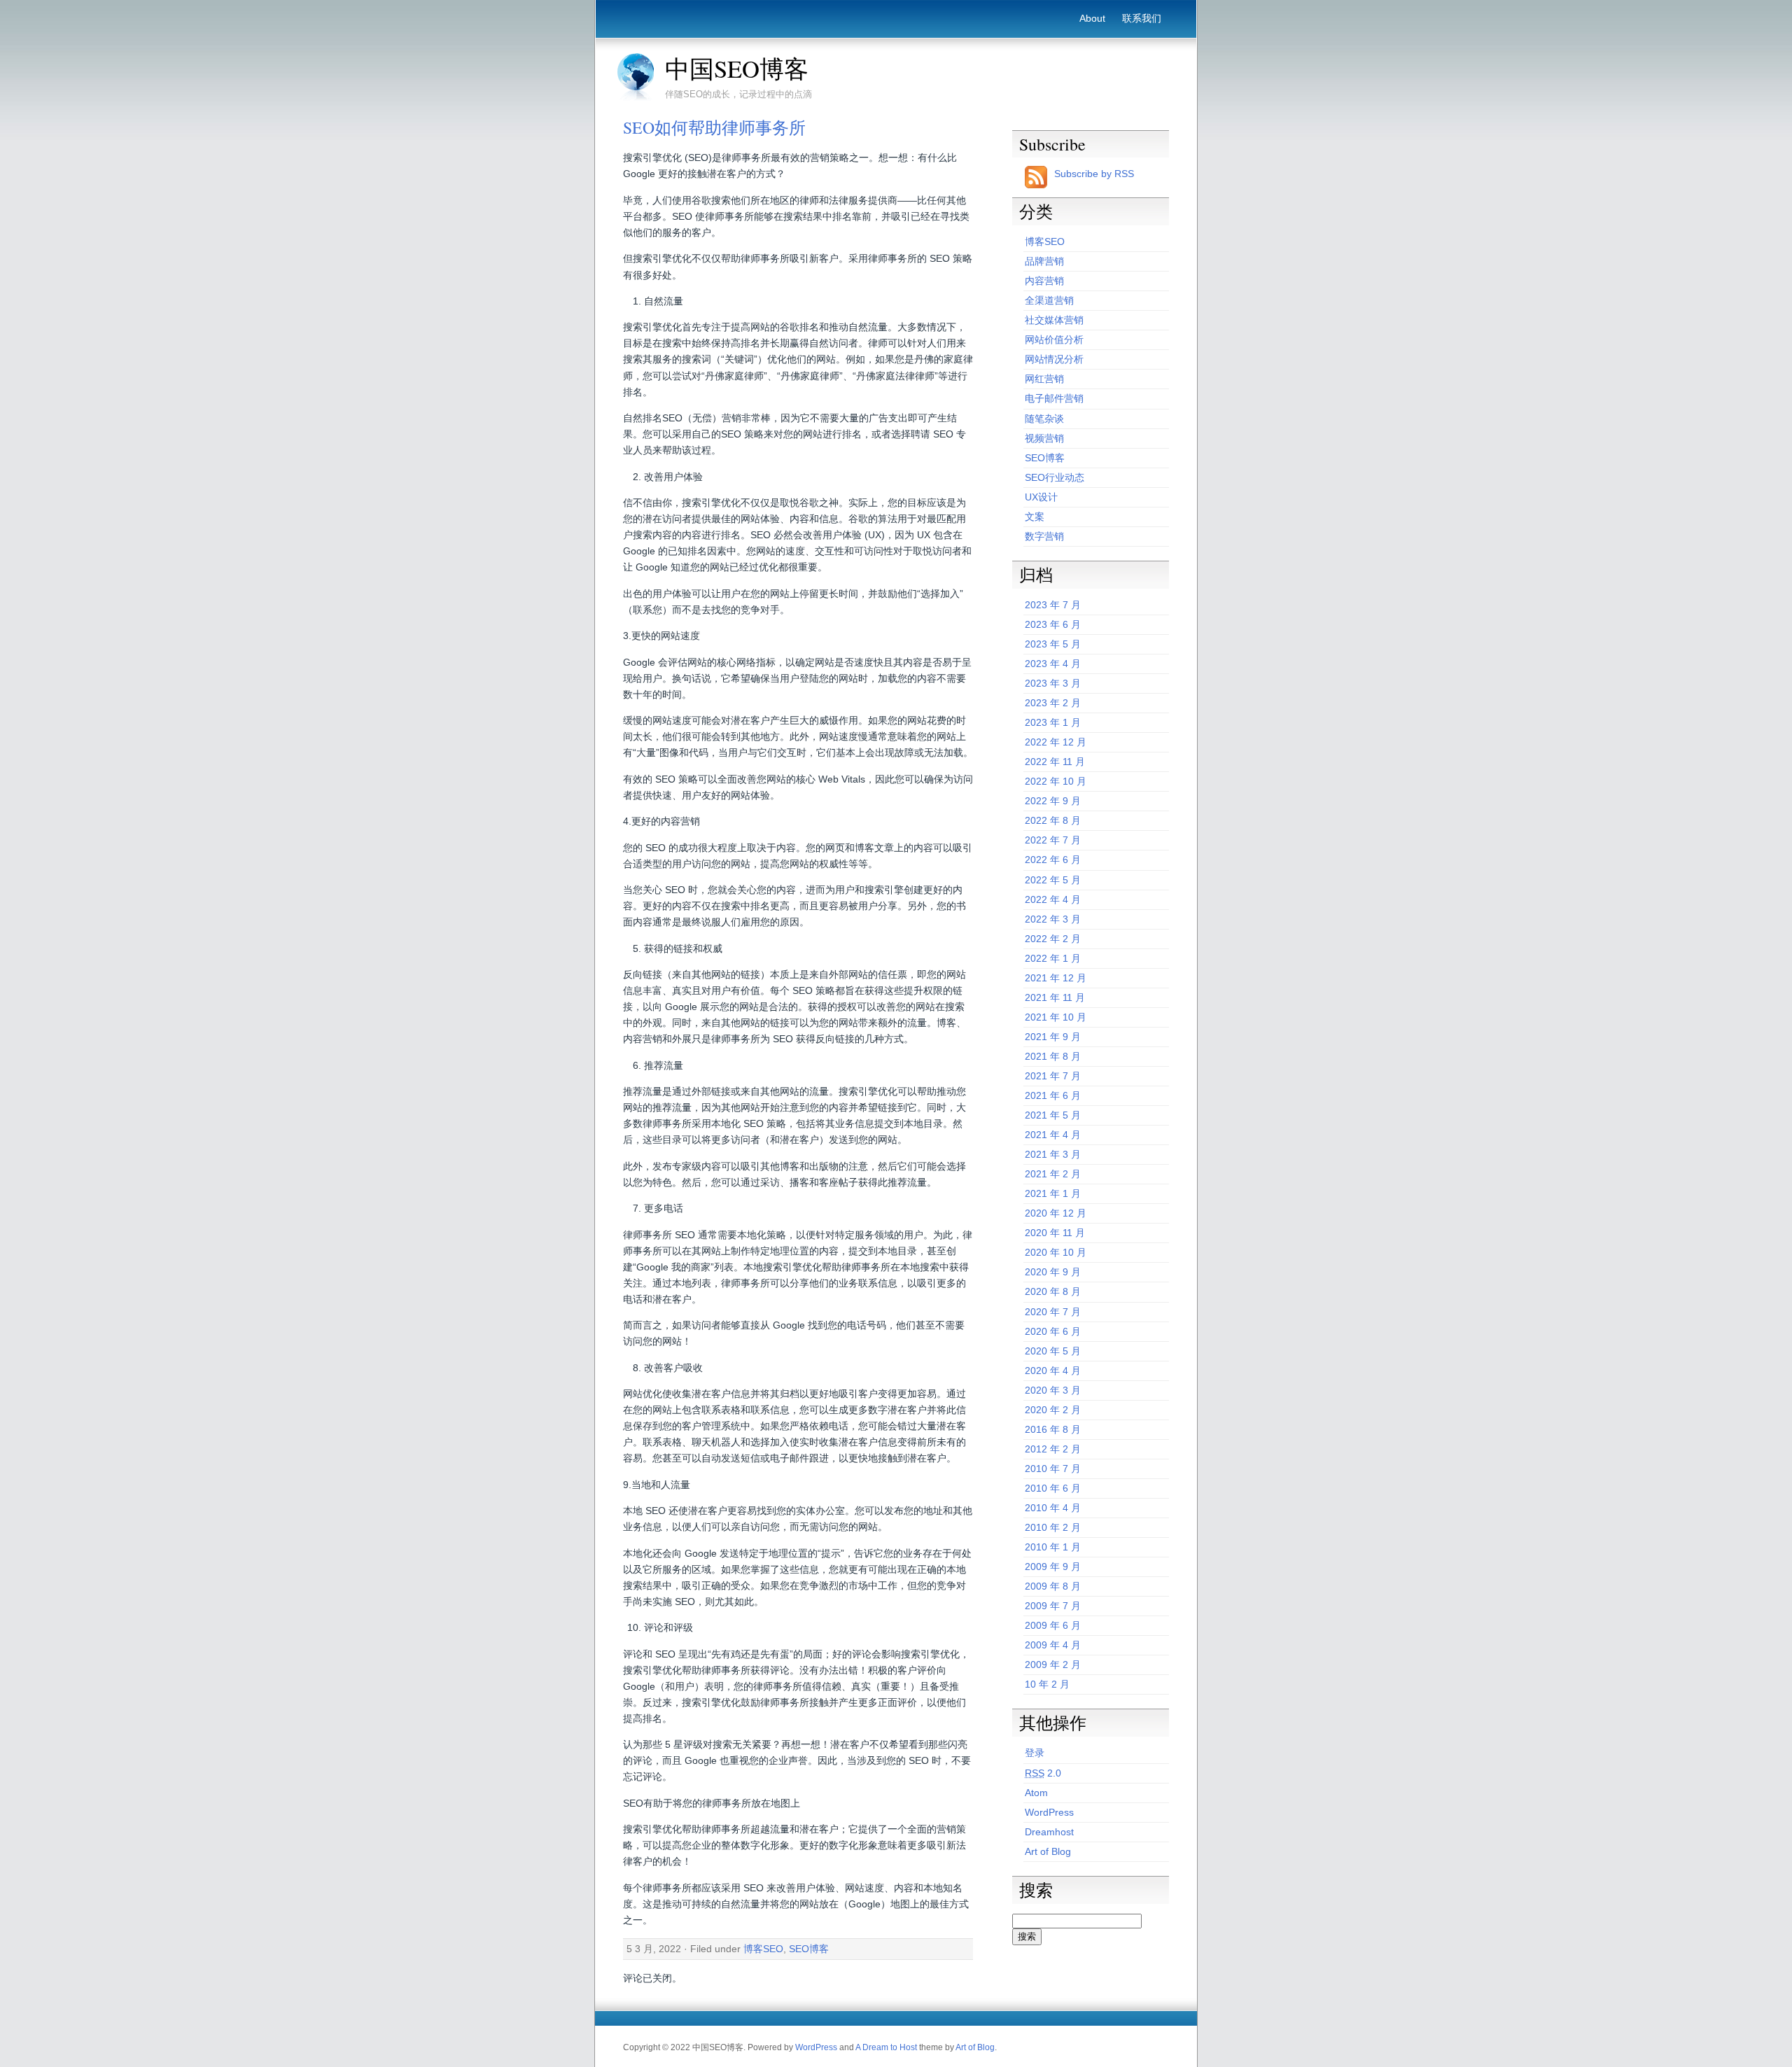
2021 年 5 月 (1053, 1115)
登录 (1035, 1753)
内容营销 (1044, 281)
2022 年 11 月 (1055, 762)
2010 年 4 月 (1053, 1508)
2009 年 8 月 (1053, 1586)
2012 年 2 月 (1053, 1449)
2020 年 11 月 (1055, 1233)
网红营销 (1044, 379)
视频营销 (1044, 438)
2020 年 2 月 (1053, 1410)
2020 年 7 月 (1053, 1312)
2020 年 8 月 (1053, 1291)
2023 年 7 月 (1053, 605)
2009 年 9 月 (1053, 1567)
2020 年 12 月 (1056, 1213)
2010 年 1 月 (1053, 1547)
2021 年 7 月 (1053, 1076)
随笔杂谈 (1044, 419)
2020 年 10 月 (1056, 1252)
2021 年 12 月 (1056, 978)
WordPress (1049, 1812)
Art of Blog (1048, 1851)
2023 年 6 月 (1053, 624)
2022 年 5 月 (1053, 880)
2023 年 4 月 (1053, 664)
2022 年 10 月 (1056, 781)
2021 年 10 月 (1056, 1017)
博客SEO (763, 1949)
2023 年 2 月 (1053, 703)
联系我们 (1142, 18)
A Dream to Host (886, 2047)
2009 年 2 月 (1053, 1665)
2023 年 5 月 (1053, 644)
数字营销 (1044, 536)
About (1092, 18)
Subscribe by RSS (1094, 174)
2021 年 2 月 (1053, 1174)
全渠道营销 (1049, 300)
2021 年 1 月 (1053, 1193)
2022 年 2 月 (1053, 939)
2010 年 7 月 (1053, 1469)
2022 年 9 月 (1053, 801)
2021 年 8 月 (1053, 1056)
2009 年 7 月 (1053, 1606)
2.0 (1043, 1773)
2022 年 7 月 (1053, 840)
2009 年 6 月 (1053, 1625)
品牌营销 (1044, 261)
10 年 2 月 (1047, 1684)
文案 (1035, 517)
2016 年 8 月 (1053, 1429)
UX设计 (1041, 497)
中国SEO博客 (737, 69)
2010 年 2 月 (1053, 1527)
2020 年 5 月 (1053, 1351)
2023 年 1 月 (1053, 722)
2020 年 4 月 (1053, 1371)
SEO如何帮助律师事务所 (714, 127)
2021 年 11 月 (1055, 997)
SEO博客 (809, 1949)
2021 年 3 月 (1053, 1154)
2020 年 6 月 (1053, 1331)
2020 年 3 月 (1053, 1390)
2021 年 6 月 (1053, 1095)
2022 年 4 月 (1053, 899)
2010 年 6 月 (1053, 1488)
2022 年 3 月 (1053, 919)
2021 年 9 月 (1053, 1037)
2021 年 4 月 (1053, 1135)
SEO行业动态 (1055, 477)
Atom (1036, 1793)
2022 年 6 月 (1053, 860)
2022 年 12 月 (1056, 742)
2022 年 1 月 (1053, 958)
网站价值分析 (1054, 339)
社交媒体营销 (1054, 320)
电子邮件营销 (1054, 398)
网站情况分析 (1054, 359)
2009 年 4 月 (1053, 1645)
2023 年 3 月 (1053, 683)
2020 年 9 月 (1053, 1272)
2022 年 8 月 (1053, 820)
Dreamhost (1049, 1832)
